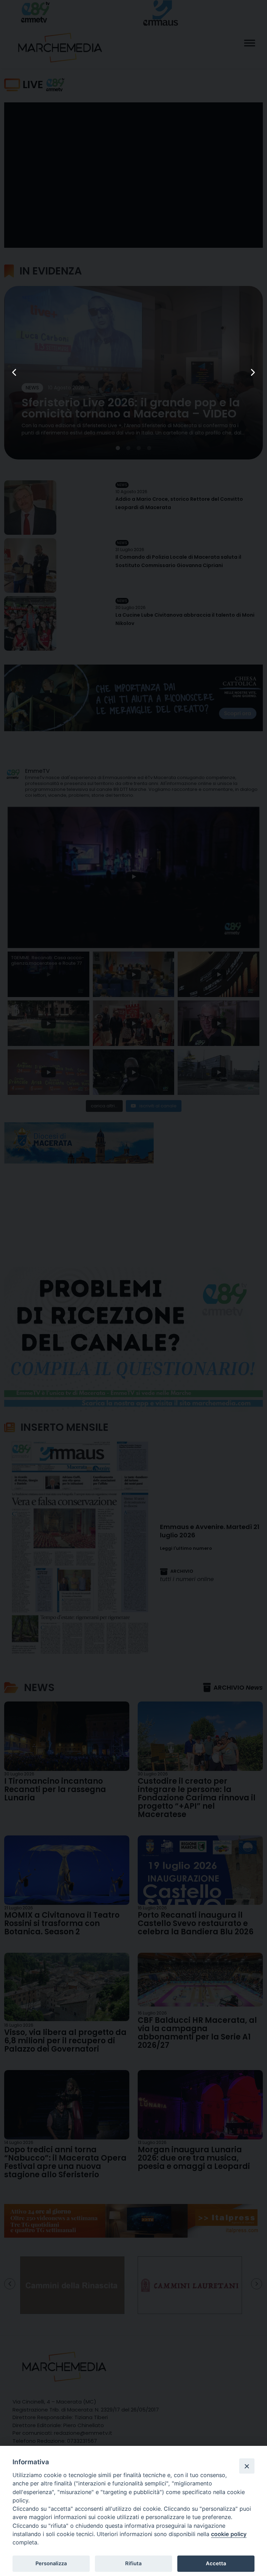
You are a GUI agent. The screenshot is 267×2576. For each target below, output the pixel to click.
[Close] (247, 2466)
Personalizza (51, 2564)
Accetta (216, 2564)
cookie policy (229, 2534)
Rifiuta (133, 2564)
